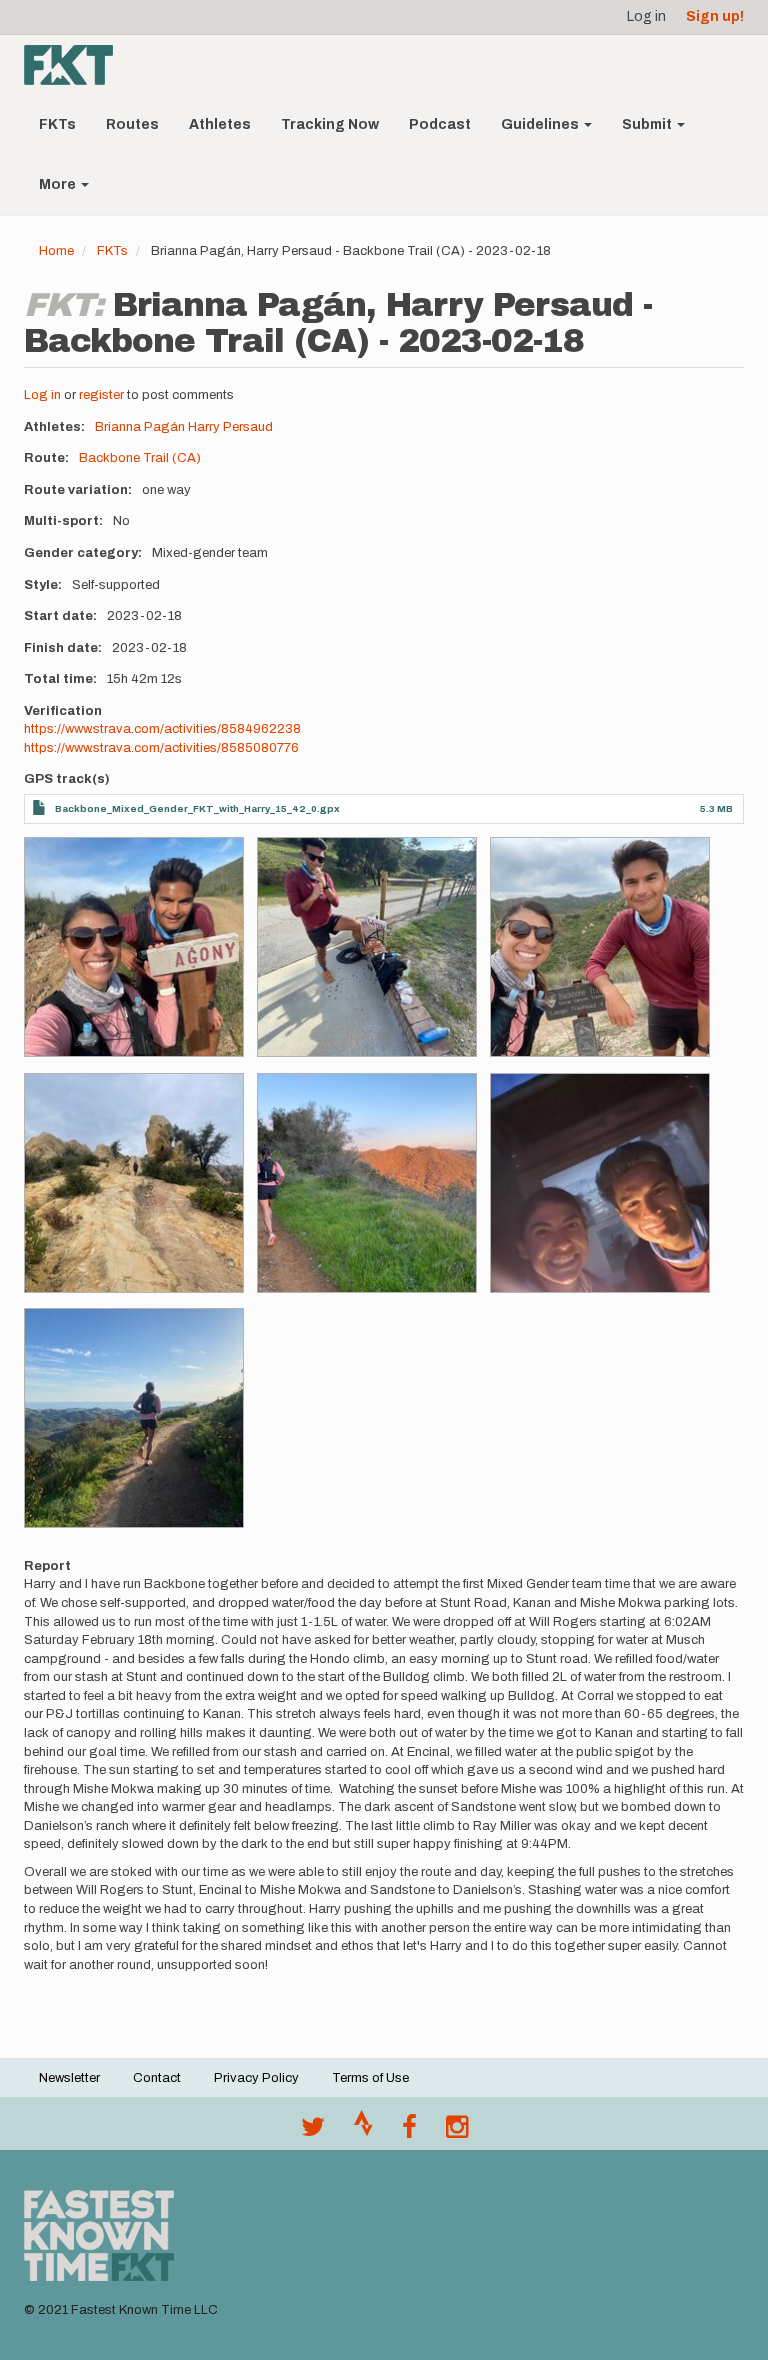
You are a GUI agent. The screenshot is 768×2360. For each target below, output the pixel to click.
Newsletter (69, 2078)
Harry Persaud (230, 427)
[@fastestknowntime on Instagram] (457, 2132)
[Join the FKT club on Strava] (363, 2132)
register (101, 395)
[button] (134, 947)
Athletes (220, 124)
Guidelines (541, 124)
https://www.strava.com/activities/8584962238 (162, 729)
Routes (132, 124)
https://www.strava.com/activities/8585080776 (161, 748)
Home (56, 251)
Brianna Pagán (140, 427)
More (59, 184)
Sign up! (715, 16)
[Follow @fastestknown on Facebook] (409, 2132)
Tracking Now (330, 124)
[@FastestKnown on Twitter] (313, 2132)
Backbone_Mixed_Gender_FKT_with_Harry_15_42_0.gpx (197, 808)
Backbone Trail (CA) (140, 458)
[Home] (76, 65)
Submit (648, 124)
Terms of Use (370, 2078)
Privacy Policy (256, 2078)
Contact (157, 2078)
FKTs (57, 124)
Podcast (440, 124)
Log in (646, 16)
